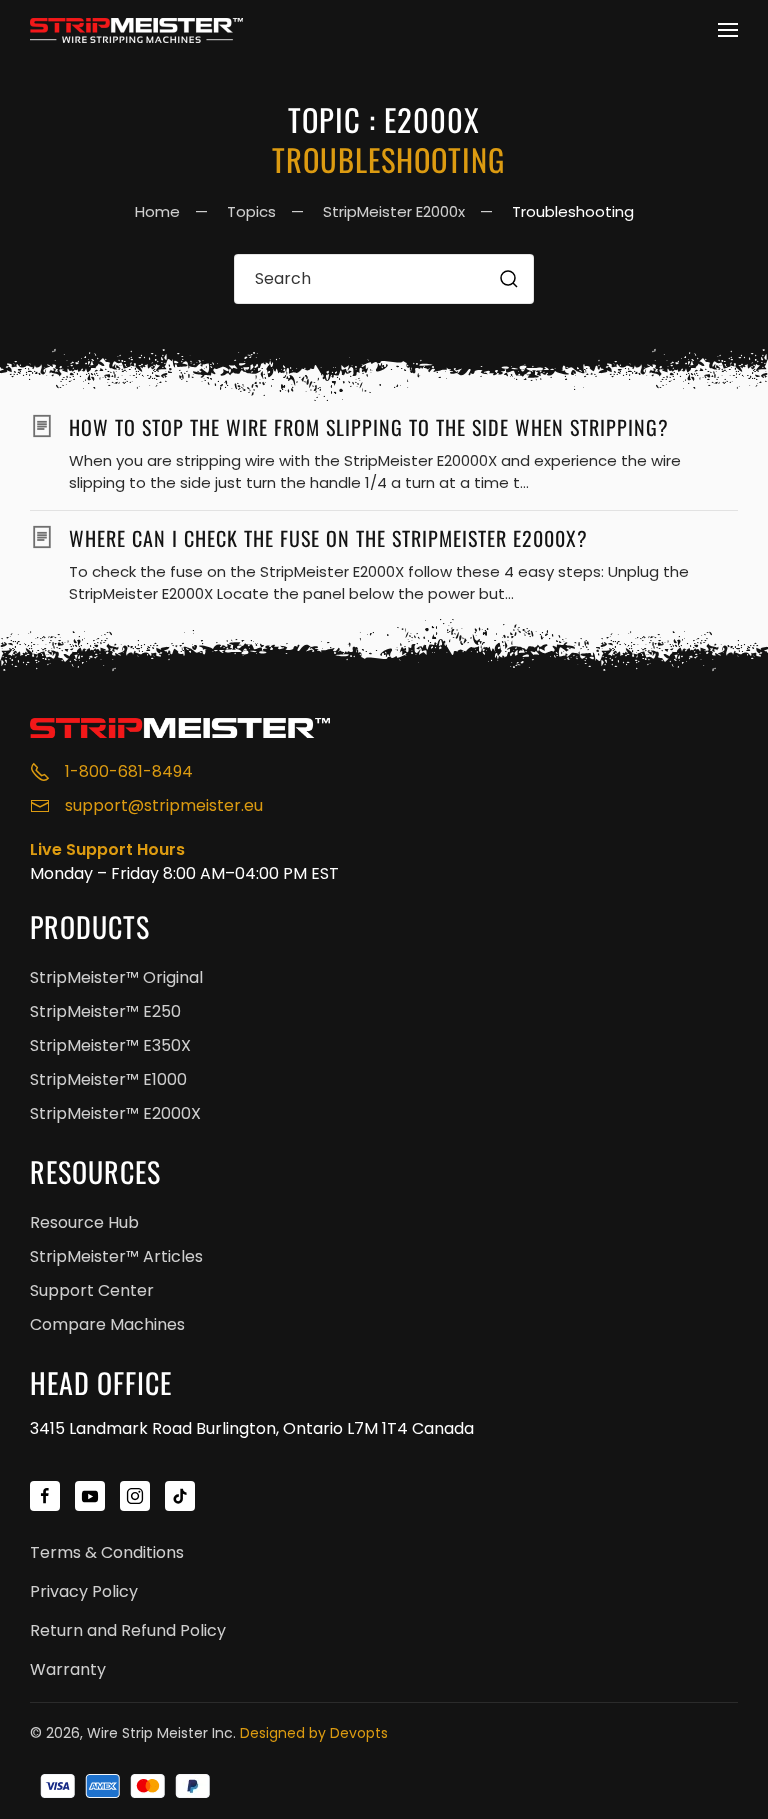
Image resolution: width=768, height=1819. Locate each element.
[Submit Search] (509, 279)
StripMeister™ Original (116, 977)
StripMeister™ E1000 (108, 1079)
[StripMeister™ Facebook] (45, 1496)
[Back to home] (140, 30)
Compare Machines (107, 1324)
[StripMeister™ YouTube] (90, 1496)
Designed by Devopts (314, 1733)
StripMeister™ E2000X (115, 1113)
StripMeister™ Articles (116, 1256)
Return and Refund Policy (128, 1630)
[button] (728, 30)
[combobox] (384, 279)
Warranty (68, 1669)
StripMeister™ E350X (110, 1045)
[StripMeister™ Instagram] (135, 1496)
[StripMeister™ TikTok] (180, 1496)
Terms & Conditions (107, 1552)
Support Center (92, 1290)
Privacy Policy (84, 1591)
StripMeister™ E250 (105, 1011)
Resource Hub (84, 1222)
